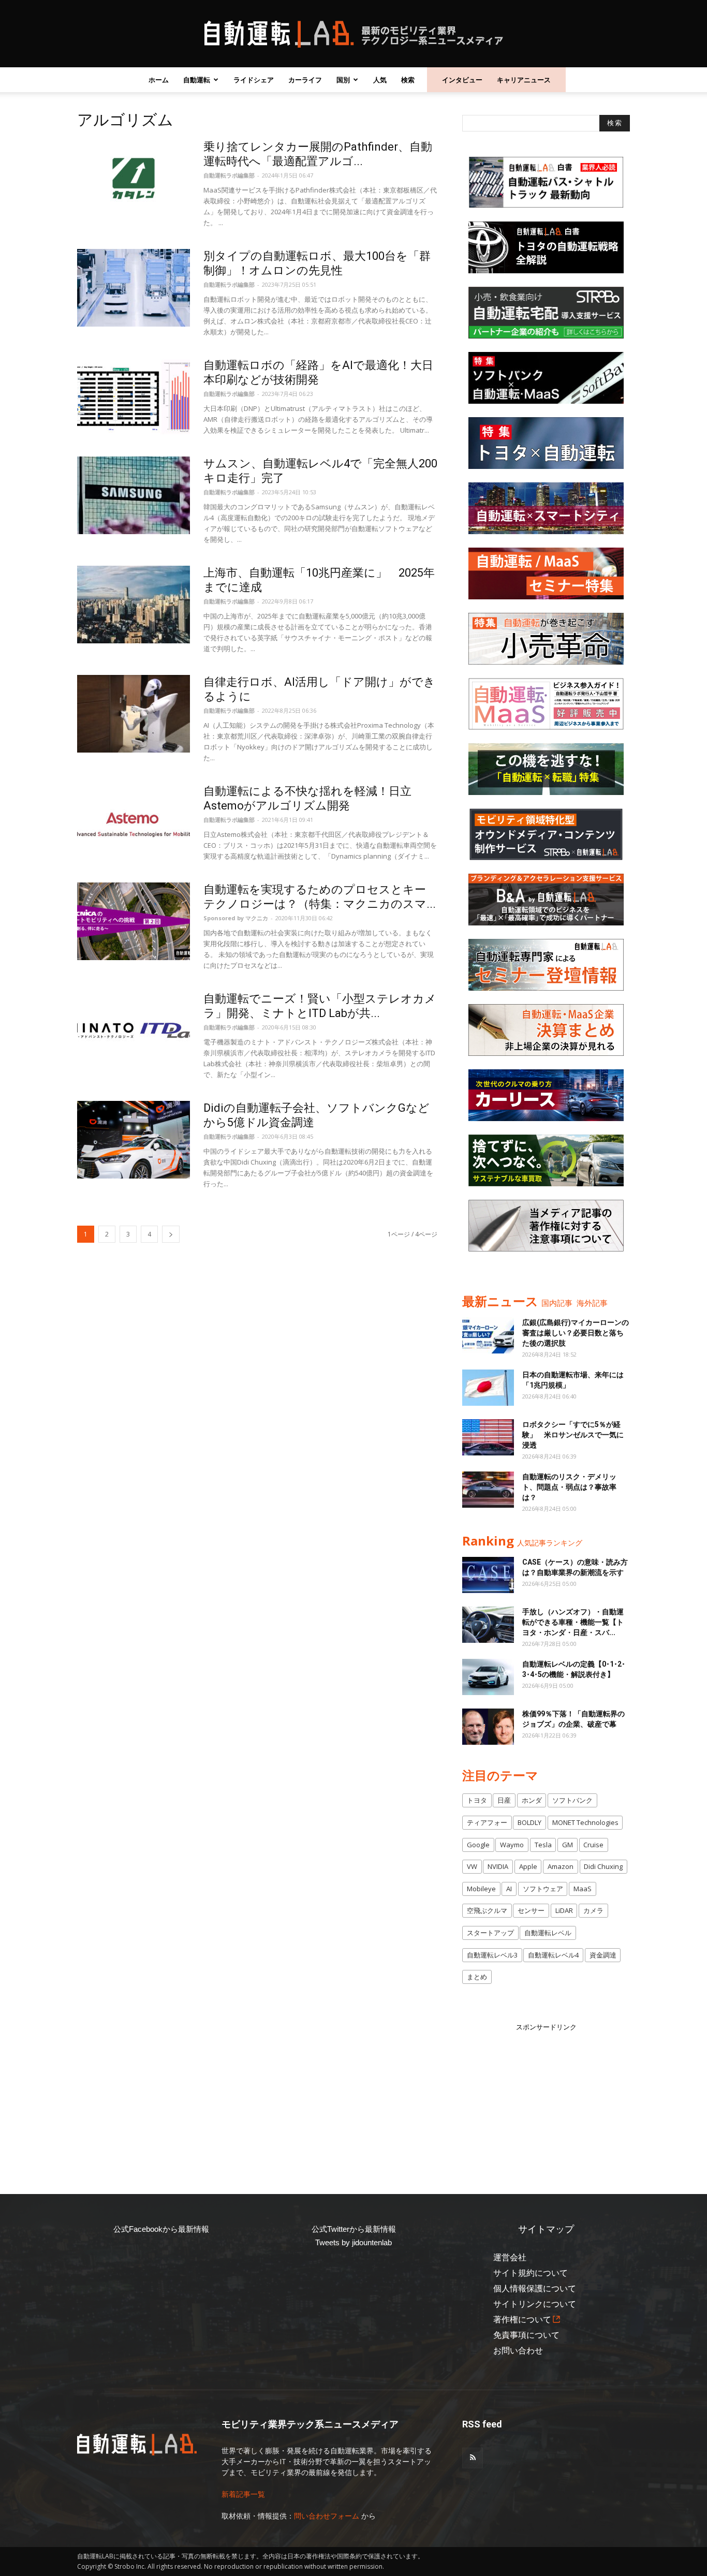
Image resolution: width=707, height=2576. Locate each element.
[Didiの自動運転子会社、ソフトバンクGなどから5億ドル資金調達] (134, 1140)
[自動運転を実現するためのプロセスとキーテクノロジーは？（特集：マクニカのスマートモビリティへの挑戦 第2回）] (134, 921)
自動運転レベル (548, 1933)
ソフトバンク (572, 1800)
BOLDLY (529, 1822)
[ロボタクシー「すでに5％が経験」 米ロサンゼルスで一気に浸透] (488, 1437)
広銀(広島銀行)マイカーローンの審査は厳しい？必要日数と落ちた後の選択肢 (576, 1333)
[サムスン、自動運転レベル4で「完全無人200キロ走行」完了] (134, 495)
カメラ (593, 1910)
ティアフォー (487, 1822)
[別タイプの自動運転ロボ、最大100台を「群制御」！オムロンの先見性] (134, 288)
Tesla (543, 1845)
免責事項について (526, 2335)
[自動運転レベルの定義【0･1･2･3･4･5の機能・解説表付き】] (488, 1677)
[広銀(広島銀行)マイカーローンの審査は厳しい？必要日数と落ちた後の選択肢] (488, 1335)
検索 (408, 80)
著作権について (522, 2320)
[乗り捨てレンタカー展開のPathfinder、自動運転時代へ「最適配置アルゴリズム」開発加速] (134, 179)
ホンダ (532, 1800)
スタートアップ (490, 1933)
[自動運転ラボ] (353, 34)
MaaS (583, 1889)
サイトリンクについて (535, 2304)
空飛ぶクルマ (487, 1910)
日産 (504, 1800)
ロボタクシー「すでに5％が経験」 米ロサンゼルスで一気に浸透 (573, 1435)
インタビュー (462, 80)
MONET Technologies (585, 1822)
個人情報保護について (535, 2288)
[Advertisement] (546, 2097)
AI (509, 1889)
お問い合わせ (518, 2351)
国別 (343, 80)
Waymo (512, 1845)
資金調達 (603, 1955)
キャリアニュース (524, 80)
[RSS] (473, 2458)
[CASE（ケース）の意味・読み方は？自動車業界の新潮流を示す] (488, 1575)
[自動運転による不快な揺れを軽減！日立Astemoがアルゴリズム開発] (134, 823)
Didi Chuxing (603, 1866)
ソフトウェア (543, 1889)
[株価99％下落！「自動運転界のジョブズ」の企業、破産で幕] (488, 1727)
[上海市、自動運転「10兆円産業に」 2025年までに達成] (134, 605)
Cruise (593, 1845)
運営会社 (510, 2257)
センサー (531, 1910)
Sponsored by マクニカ (236, 918)
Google (478, 1845)
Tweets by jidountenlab (353, 2242)
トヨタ (477, 1800)
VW (472, 1866)
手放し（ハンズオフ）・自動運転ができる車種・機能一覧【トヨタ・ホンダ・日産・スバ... (573, 1622)
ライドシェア (254, 80)
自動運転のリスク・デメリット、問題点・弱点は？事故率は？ (569, 1487)
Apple (528, 1866)
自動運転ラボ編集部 (229, 175)
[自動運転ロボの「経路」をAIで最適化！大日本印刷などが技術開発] (134, 397)
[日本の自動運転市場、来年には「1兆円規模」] (488, 1388)
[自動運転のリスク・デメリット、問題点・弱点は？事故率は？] (488, 1490)
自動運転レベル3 (492, 1955)
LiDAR (564, 1910)
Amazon (561, 1866)
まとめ (477, 1977)
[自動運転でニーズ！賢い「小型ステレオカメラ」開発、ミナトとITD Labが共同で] (134, 1031)
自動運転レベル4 (553, 1955)
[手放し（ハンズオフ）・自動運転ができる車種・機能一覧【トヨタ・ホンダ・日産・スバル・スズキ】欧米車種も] (488, 1625)
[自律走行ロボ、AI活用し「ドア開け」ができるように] (134, 714)
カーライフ (305, 80)
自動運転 (197, 80)
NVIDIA (498, 1866)
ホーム (159, 80)
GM (568, 1845)
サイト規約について (531, 2273)
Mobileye (481, 1889)
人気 (380, 80)
